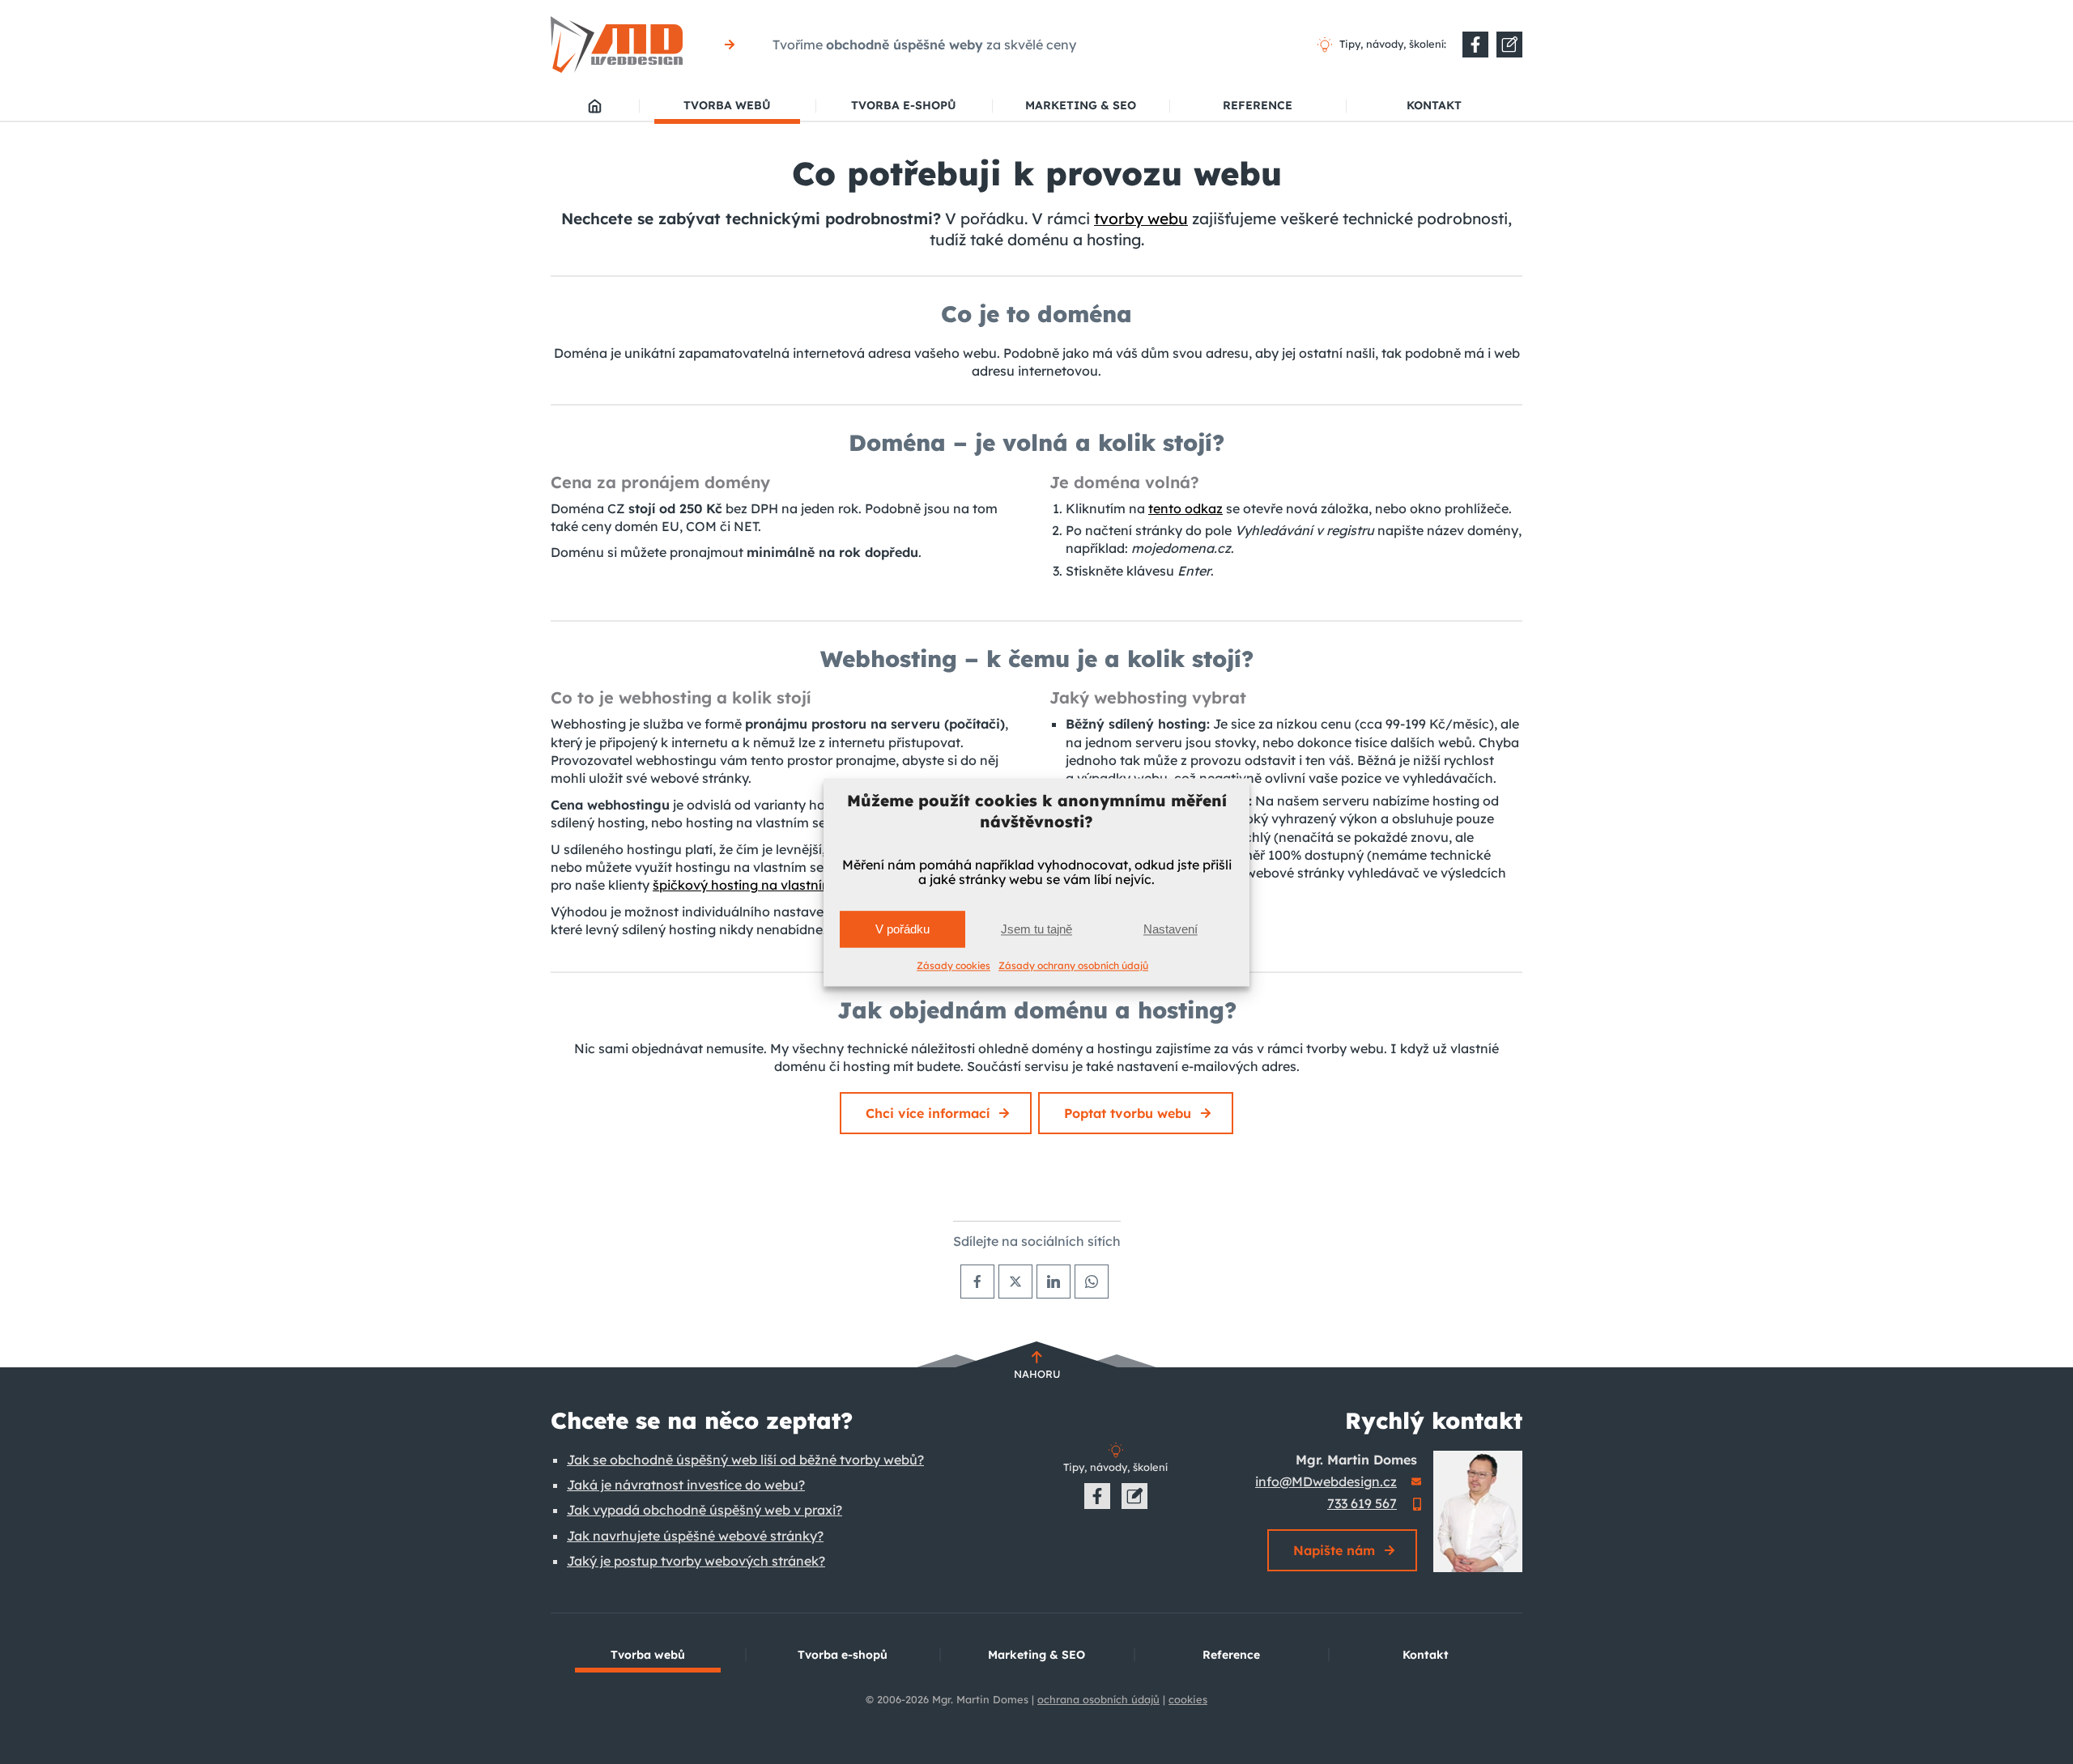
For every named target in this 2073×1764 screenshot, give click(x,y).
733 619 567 (1362, 1503)
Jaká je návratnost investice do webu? (686, 1485)
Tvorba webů (727, 105)
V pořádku (902, 929)
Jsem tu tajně (1036, 929)
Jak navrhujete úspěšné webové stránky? (695, 1536)
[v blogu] (1134, 1496)
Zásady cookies (953, 966)
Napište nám (1334, 1550)
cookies (1188, 1699)
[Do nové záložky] (1475, 45)
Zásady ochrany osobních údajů (1073, 966)
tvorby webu (1141, 219)
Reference (1258, 105)
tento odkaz (1185, 508)
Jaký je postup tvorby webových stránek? (696, 1561)
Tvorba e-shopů (904, 105)
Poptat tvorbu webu (1128, 1113)
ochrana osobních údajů (1098, 1699)
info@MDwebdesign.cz (1326, 1481)
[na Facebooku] (1097, 1496)
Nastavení (1171, 929)
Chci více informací (928, 1113)
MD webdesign (595, 106)
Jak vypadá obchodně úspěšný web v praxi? (704, 1510)
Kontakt (1434, 105)
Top (2035, 1726)
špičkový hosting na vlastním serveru (768, 885)
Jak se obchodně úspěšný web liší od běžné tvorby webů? (745, 1460)
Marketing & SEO (1081, 105)
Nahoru (1037, 1374)
